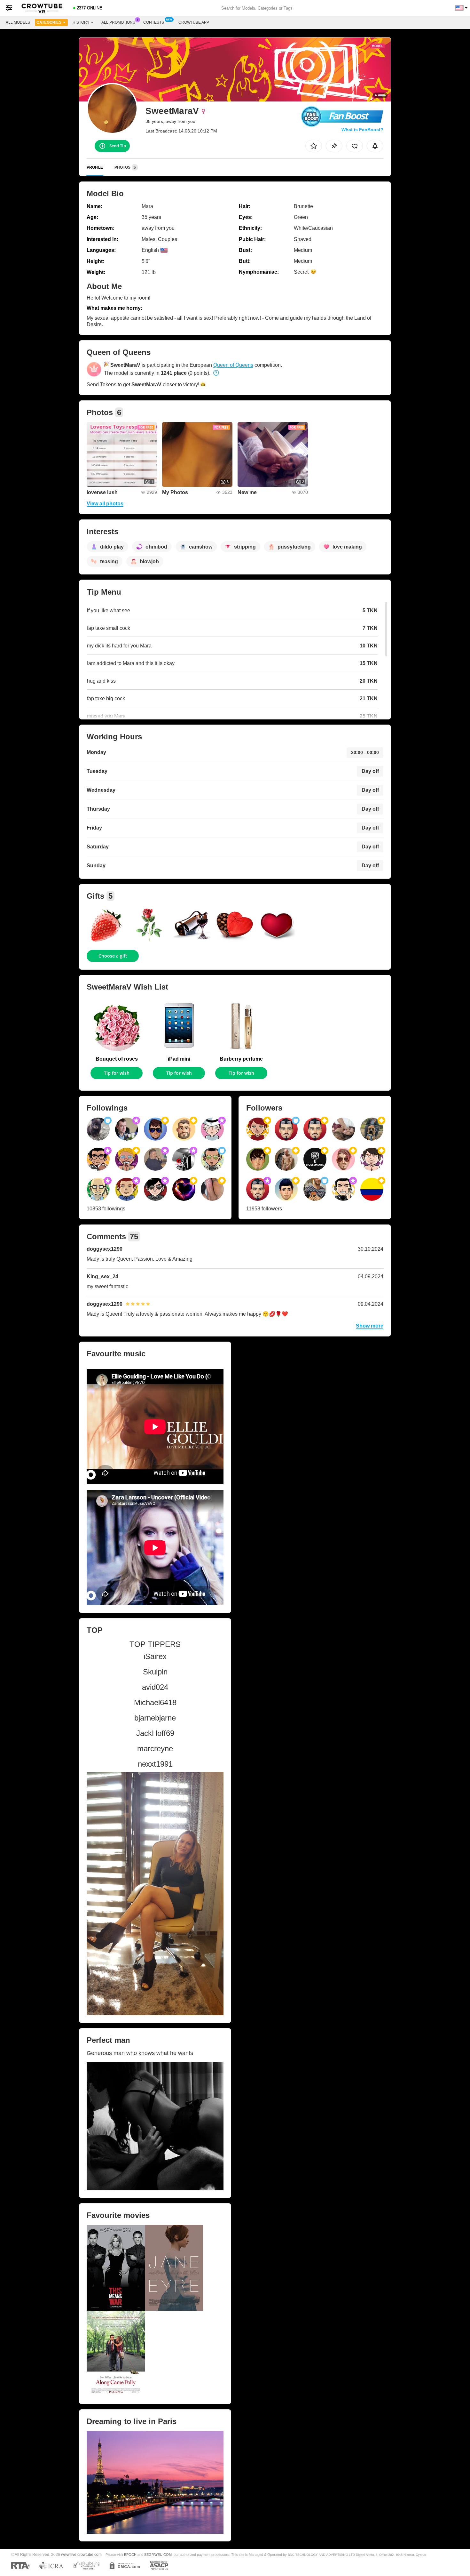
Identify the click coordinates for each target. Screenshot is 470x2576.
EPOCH (130, 2555)
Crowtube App (194, 22)
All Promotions (118, 22)
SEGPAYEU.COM (158, 2555)
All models (18, 22)
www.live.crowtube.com (81, 2554)
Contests (154, 22)
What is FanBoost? (362, 130)
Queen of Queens (233, 365)
